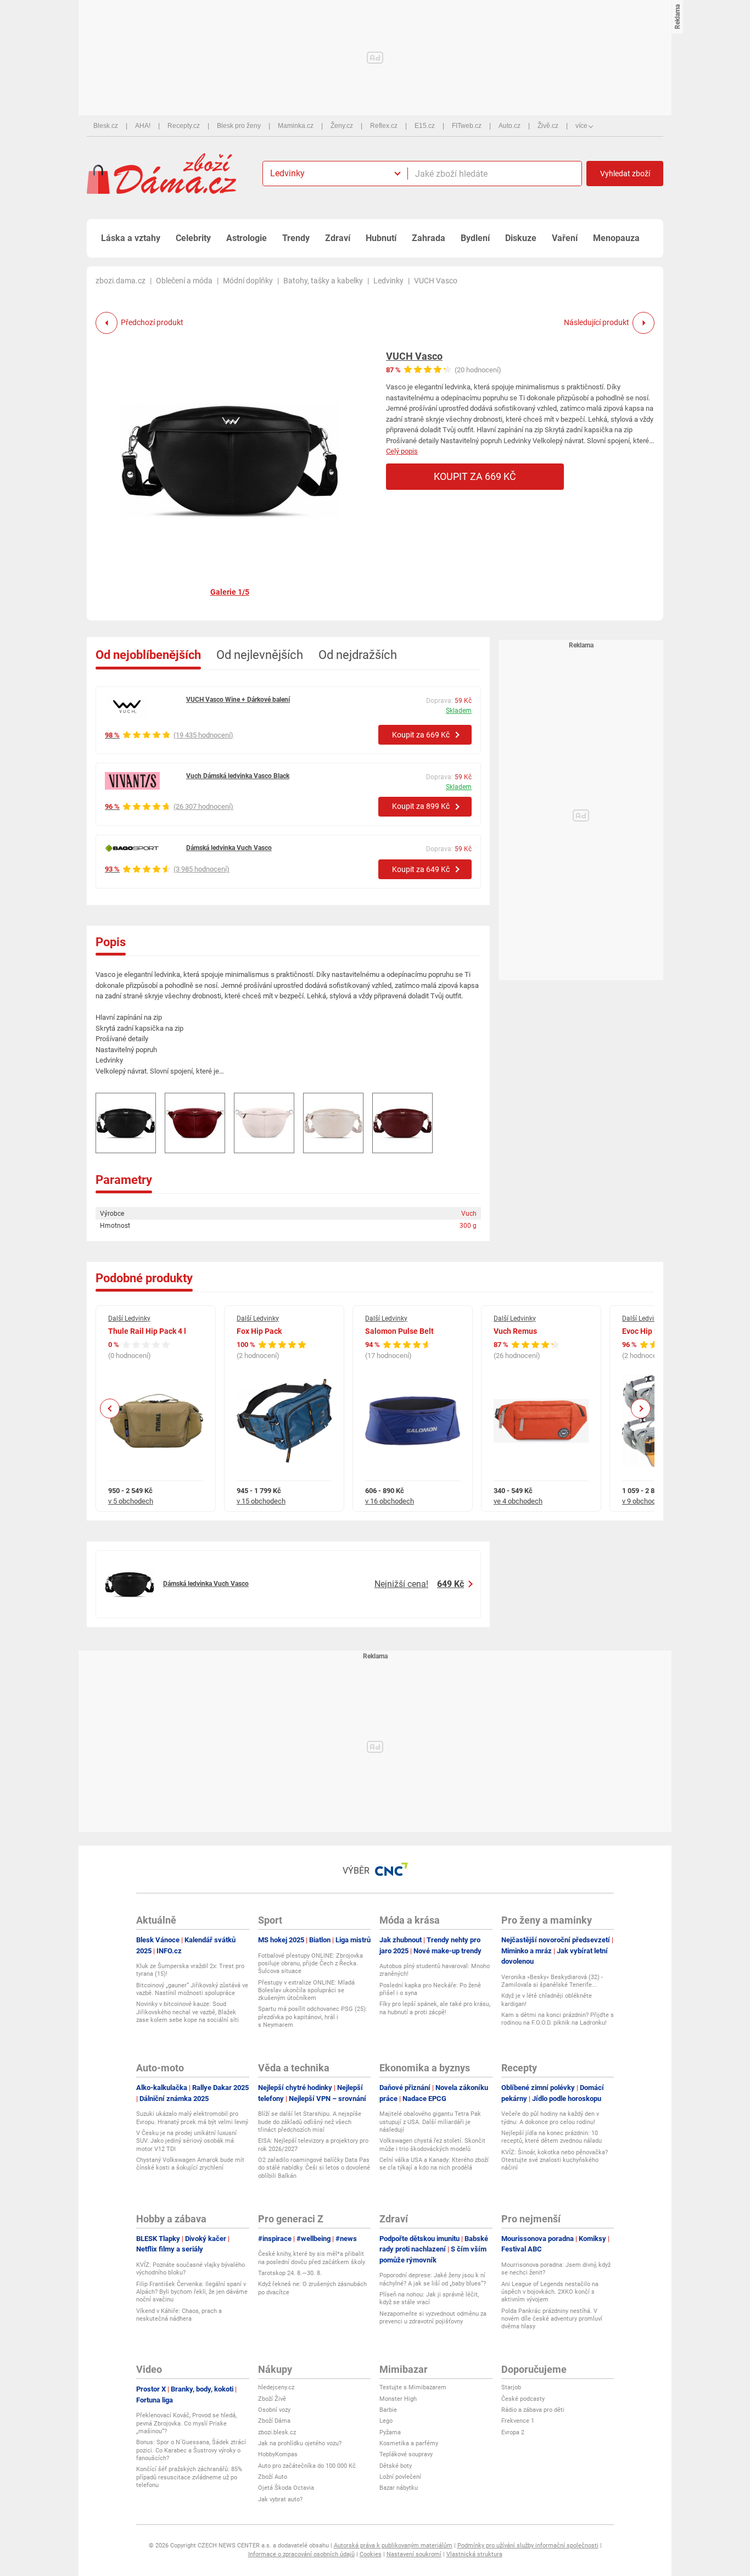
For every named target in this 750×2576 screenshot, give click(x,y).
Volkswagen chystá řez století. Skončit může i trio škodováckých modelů (432, 2145)
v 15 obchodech (261, 1501)
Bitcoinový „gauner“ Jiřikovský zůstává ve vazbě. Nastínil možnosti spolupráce (192, 1989)
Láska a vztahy (131, 238)
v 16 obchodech (390, 1501)
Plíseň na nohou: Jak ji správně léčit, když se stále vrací (429, 2298)
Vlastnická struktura (474, 2554)
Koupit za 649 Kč (421, 869)
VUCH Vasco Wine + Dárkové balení (238, 700)
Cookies (371, 2554)
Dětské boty (396, 2466)
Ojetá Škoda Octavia (286, 2488)
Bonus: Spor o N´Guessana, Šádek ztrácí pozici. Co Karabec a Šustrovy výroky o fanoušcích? (191, 2450)
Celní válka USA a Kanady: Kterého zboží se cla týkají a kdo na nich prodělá (434, 2164)
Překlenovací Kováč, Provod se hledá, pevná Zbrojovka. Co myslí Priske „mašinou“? (186, 2423)
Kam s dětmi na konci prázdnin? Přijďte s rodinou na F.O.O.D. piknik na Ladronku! (558, 2019)
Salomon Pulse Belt (399, 1331)
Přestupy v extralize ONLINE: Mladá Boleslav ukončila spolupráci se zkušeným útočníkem (306, 1991)
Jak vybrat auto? (280, 2499)
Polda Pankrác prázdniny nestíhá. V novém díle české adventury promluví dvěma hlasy (552, 2319)
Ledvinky (388, 281)
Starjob (511, 2387)
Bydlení (475, 238)
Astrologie (247, 238)
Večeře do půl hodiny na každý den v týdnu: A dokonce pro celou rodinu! (550, 2118)
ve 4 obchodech (518, 1501)
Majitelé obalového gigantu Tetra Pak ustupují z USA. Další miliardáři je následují (430, 2122)
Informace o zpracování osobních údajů (301, 2554)
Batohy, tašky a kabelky (323, 281)
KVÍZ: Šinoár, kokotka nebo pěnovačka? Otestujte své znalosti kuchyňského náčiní (555, 2160)
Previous (110, 1408)
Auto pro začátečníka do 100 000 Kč (307, 2466)
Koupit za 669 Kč (475, 476)
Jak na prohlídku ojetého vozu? (300, 2443)
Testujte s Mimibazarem (413, 2387)
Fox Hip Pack (259, 1331)
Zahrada (429, 238)
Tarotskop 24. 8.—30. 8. (290, 2273)
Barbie (388, 2410)
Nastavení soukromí (414, 2554)
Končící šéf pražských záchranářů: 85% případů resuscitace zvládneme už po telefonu (189, 2477)
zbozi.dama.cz (121, 281)
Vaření (565, 238)
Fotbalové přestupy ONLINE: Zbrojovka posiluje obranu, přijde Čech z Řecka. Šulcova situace (310, 1964)
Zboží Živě (272, 2399)
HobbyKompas (278, 2454)
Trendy (296, 238)
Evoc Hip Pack (647, 1331)
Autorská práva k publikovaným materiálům (393, 2546)
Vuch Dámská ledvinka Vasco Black (238, 776)
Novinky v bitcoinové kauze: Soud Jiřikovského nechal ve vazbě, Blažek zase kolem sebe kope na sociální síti (187, 2012)
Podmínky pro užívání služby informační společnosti (528, 2546)
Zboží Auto (273, 2477)
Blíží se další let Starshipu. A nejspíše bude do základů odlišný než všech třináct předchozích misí (310, 2122)
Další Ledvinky (129, 1318)
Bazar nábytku (399, 2488)
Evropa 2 (513, 2432)
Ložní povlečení (400, 2477)
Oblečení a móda (184, 281)
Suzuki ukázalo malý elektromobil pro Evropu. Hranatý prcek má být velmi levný (192, 2118)
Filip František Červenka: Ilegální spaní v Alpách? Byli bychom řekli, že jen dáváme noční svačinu (192, 2292)
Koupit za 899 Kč (421, 806)
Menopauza (616, 238)
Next (641, 1408)
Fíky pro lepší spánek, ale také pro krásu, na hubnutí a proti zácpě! (435, 2008)
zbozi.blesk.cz (277, 2432)
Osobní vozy (274, 2410)
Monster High (398, 2399)
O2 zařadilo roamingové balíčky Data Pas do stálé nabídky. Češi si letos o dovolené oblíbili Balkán (314, 2168)
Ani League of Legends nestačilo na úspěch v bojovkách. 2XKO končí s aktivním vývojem (550, 2292)
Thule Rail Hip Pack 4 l (147, 1331)
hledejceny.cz (276, 2387)
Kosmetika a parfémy (409, 2443)
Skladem (459, 711)
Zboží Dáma (274, 2421)
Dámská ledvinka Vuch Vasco (229, 848)
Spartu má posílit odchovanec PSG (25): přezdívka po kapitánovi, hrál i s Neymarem (313, 2017)
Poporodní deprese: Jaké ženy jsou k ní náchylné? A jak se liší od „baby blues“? (433, 2279)
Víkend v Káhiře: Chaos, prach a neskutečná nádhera (179, 2315)
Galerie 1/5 (230, 592)
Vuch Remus (515, 1331)
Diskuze (521, 238)
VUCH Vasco (414, 356)
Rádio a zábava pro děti (533, 2410)
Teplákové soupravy (406, 2454)
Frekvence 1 (518, 2421)
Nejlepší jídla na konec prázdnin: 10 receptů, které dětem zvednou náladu (552, 2137)
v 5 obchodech (131, 1501)
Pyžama (390, 2432)
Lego (386, 2421)
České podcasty (523, 2399)
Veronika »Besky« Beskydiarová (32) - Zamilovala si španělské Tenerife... (552, 1981)
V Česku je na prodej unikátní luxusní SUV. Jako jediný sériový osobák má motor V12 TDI (186, 2141)
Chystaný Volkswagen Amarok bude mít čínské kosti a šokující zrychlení (190, 2164)
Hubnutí (381, 238)
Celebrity (193, 238)
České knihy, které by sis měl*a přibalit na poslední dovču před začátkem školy (312, 2258)
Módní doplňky (248, 281)
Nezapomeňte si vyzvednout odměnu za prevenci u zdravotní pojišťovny (433, 2318)
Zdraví (338, 238)
